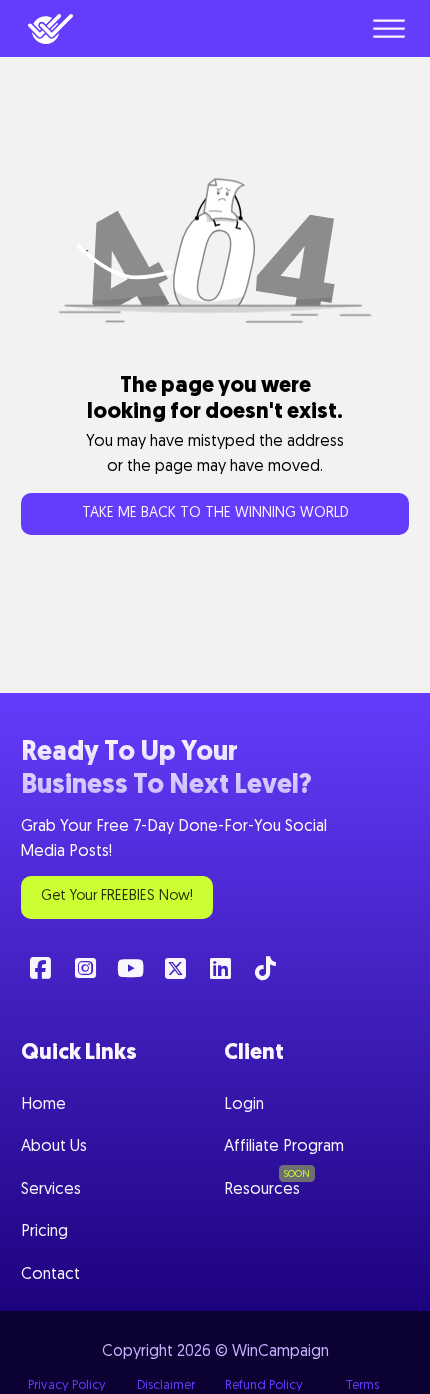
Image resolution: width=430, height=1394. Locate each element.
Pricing (44, 1232)
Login (244, 1105)
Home (43, 1105)
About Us (54, 1147)
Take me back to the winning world (215, 513)
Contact (50, 1275)
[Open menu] (389, 29)
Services (51, 1190)
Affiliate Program (284, 1147)
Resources (262, 1190)
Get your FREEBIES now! (117, 896)
